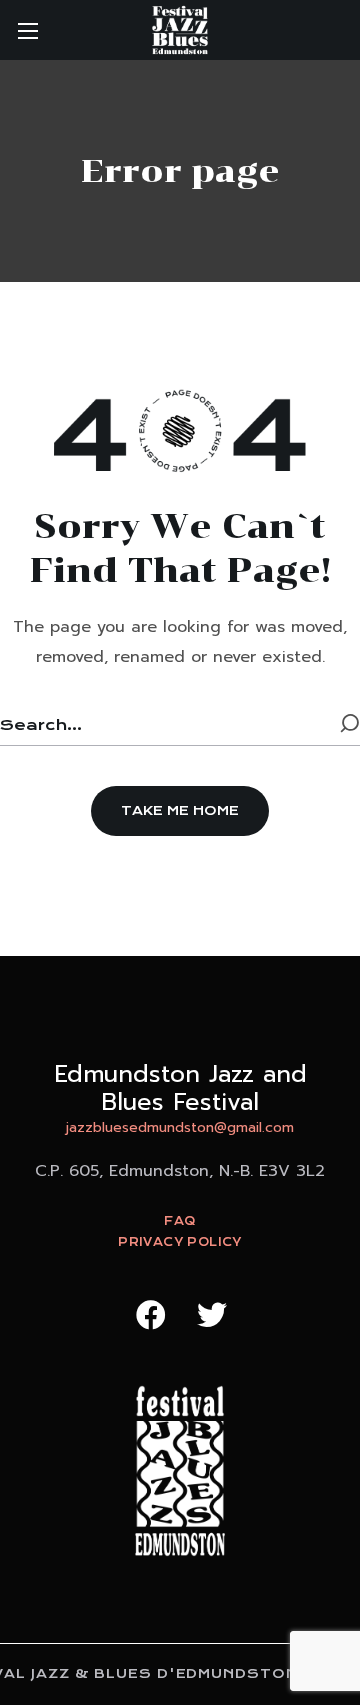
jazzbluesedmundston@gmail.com (180, 1127)
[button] (180, 811)
